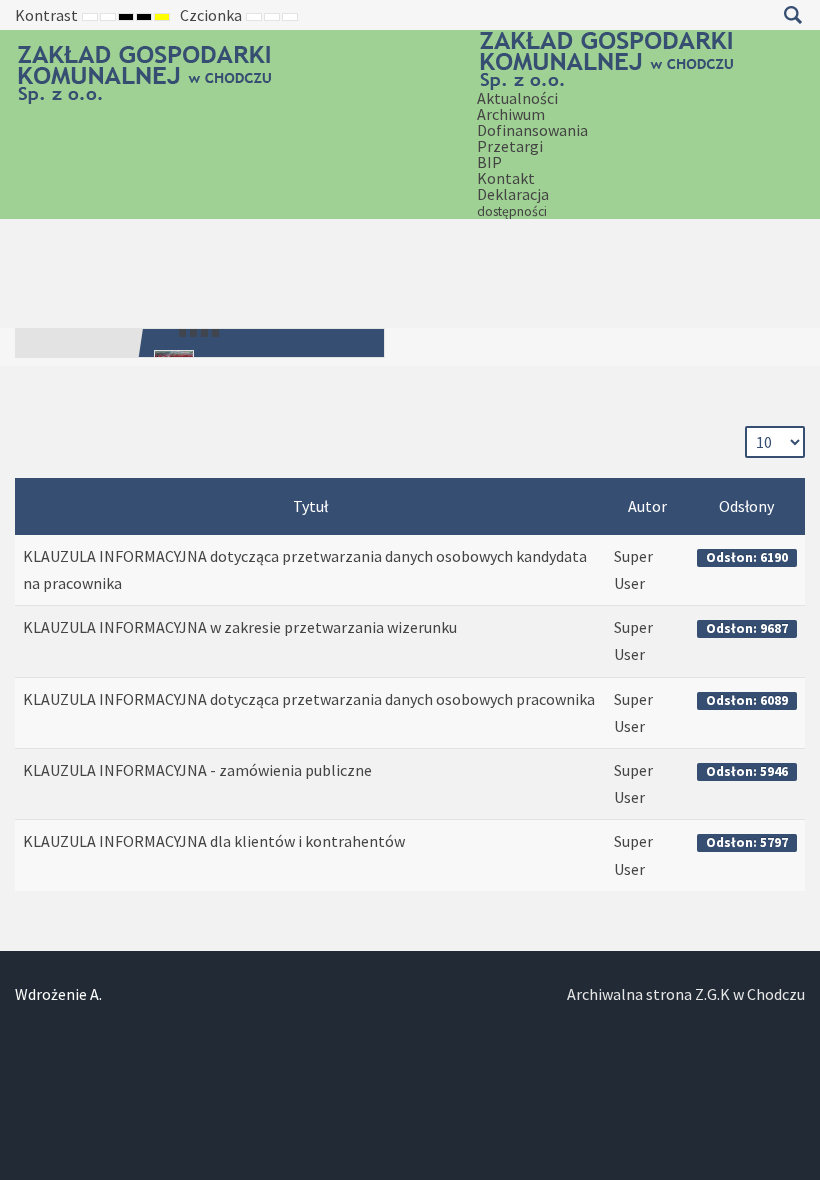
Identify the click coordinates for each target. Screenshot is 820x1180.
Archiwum (511, 114)
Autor (647, 506)
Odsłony (746, 506)
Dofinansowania (532, 130)
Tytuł (310, 506)
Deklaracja (513, 202)
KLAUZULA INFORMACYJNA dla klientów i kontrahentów (214, 841)
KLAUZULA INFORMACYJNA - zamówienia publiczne (197, 770)
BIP (489, 162)
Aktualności (517, 98)
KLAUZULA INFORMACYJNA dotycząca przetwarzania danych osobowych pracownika (309, 699)
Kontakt (506, 178)
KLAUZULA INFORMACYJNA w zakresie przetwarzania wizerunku (240, 627)
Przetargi (510, 146)
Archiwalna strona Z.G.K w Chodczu (686, 994)
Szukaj (792, 15)
